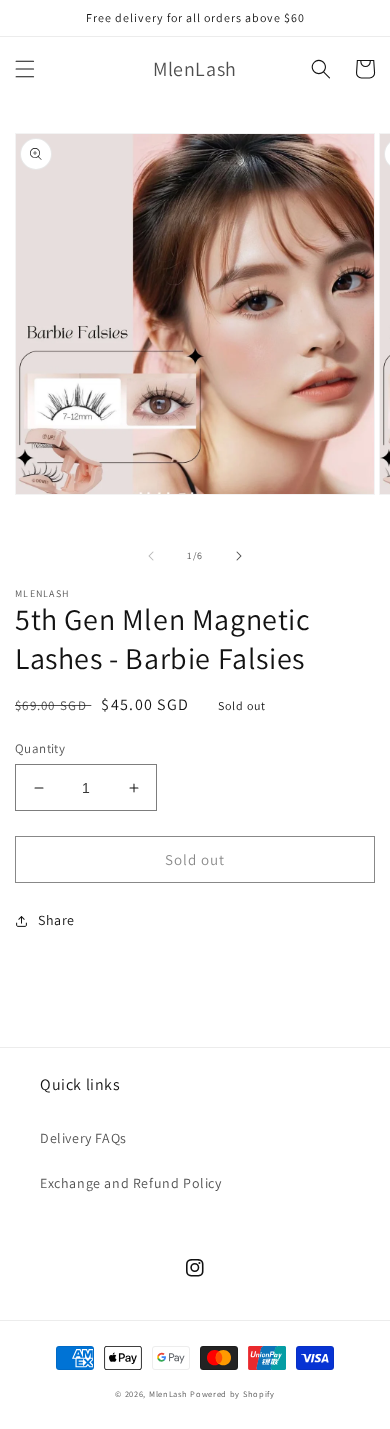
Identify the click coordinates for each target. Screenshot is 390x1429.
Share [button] (56, 920)
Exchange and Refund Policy (131, 1183)
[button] (25, 69)
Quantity (40, 748)
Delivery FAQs (83, 1138)
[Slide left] (151, 556)
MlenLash (168, 1393)
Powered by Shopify (232, 1393)
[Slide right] (239, 556)
